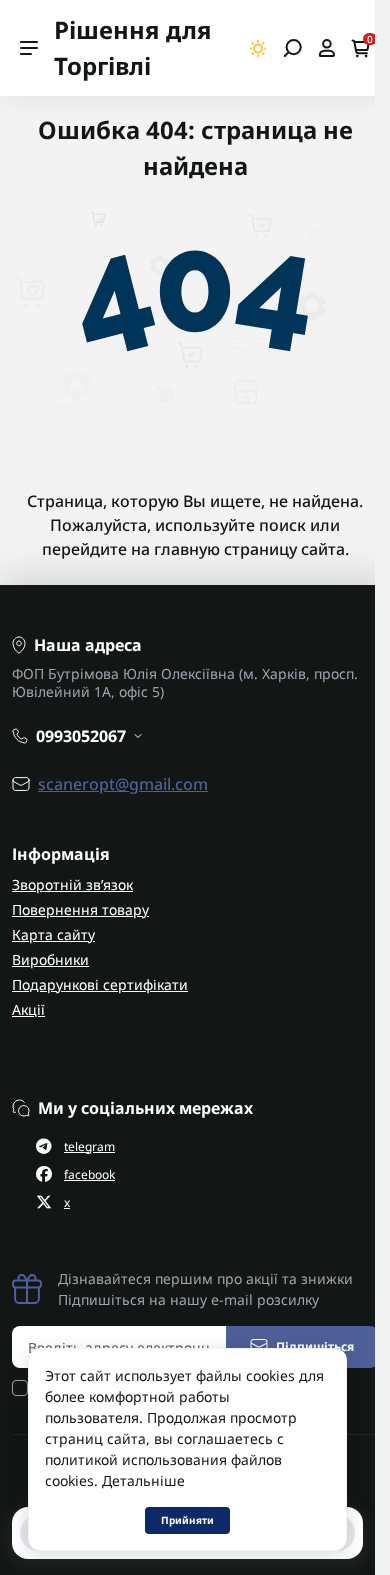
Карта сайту (53, 934)
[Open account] (326, 48)
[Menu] (29, 48)
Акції (28, 1009)
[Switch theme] (258, 48)
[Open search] (292, 48)
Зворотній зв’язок (72, 884)
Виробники (50, 959)
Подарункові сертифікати (100, 984)
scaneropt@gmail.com (123, 784)
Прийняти (187, 1520)
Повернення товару (80, 909)
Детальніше (143, 1480)
